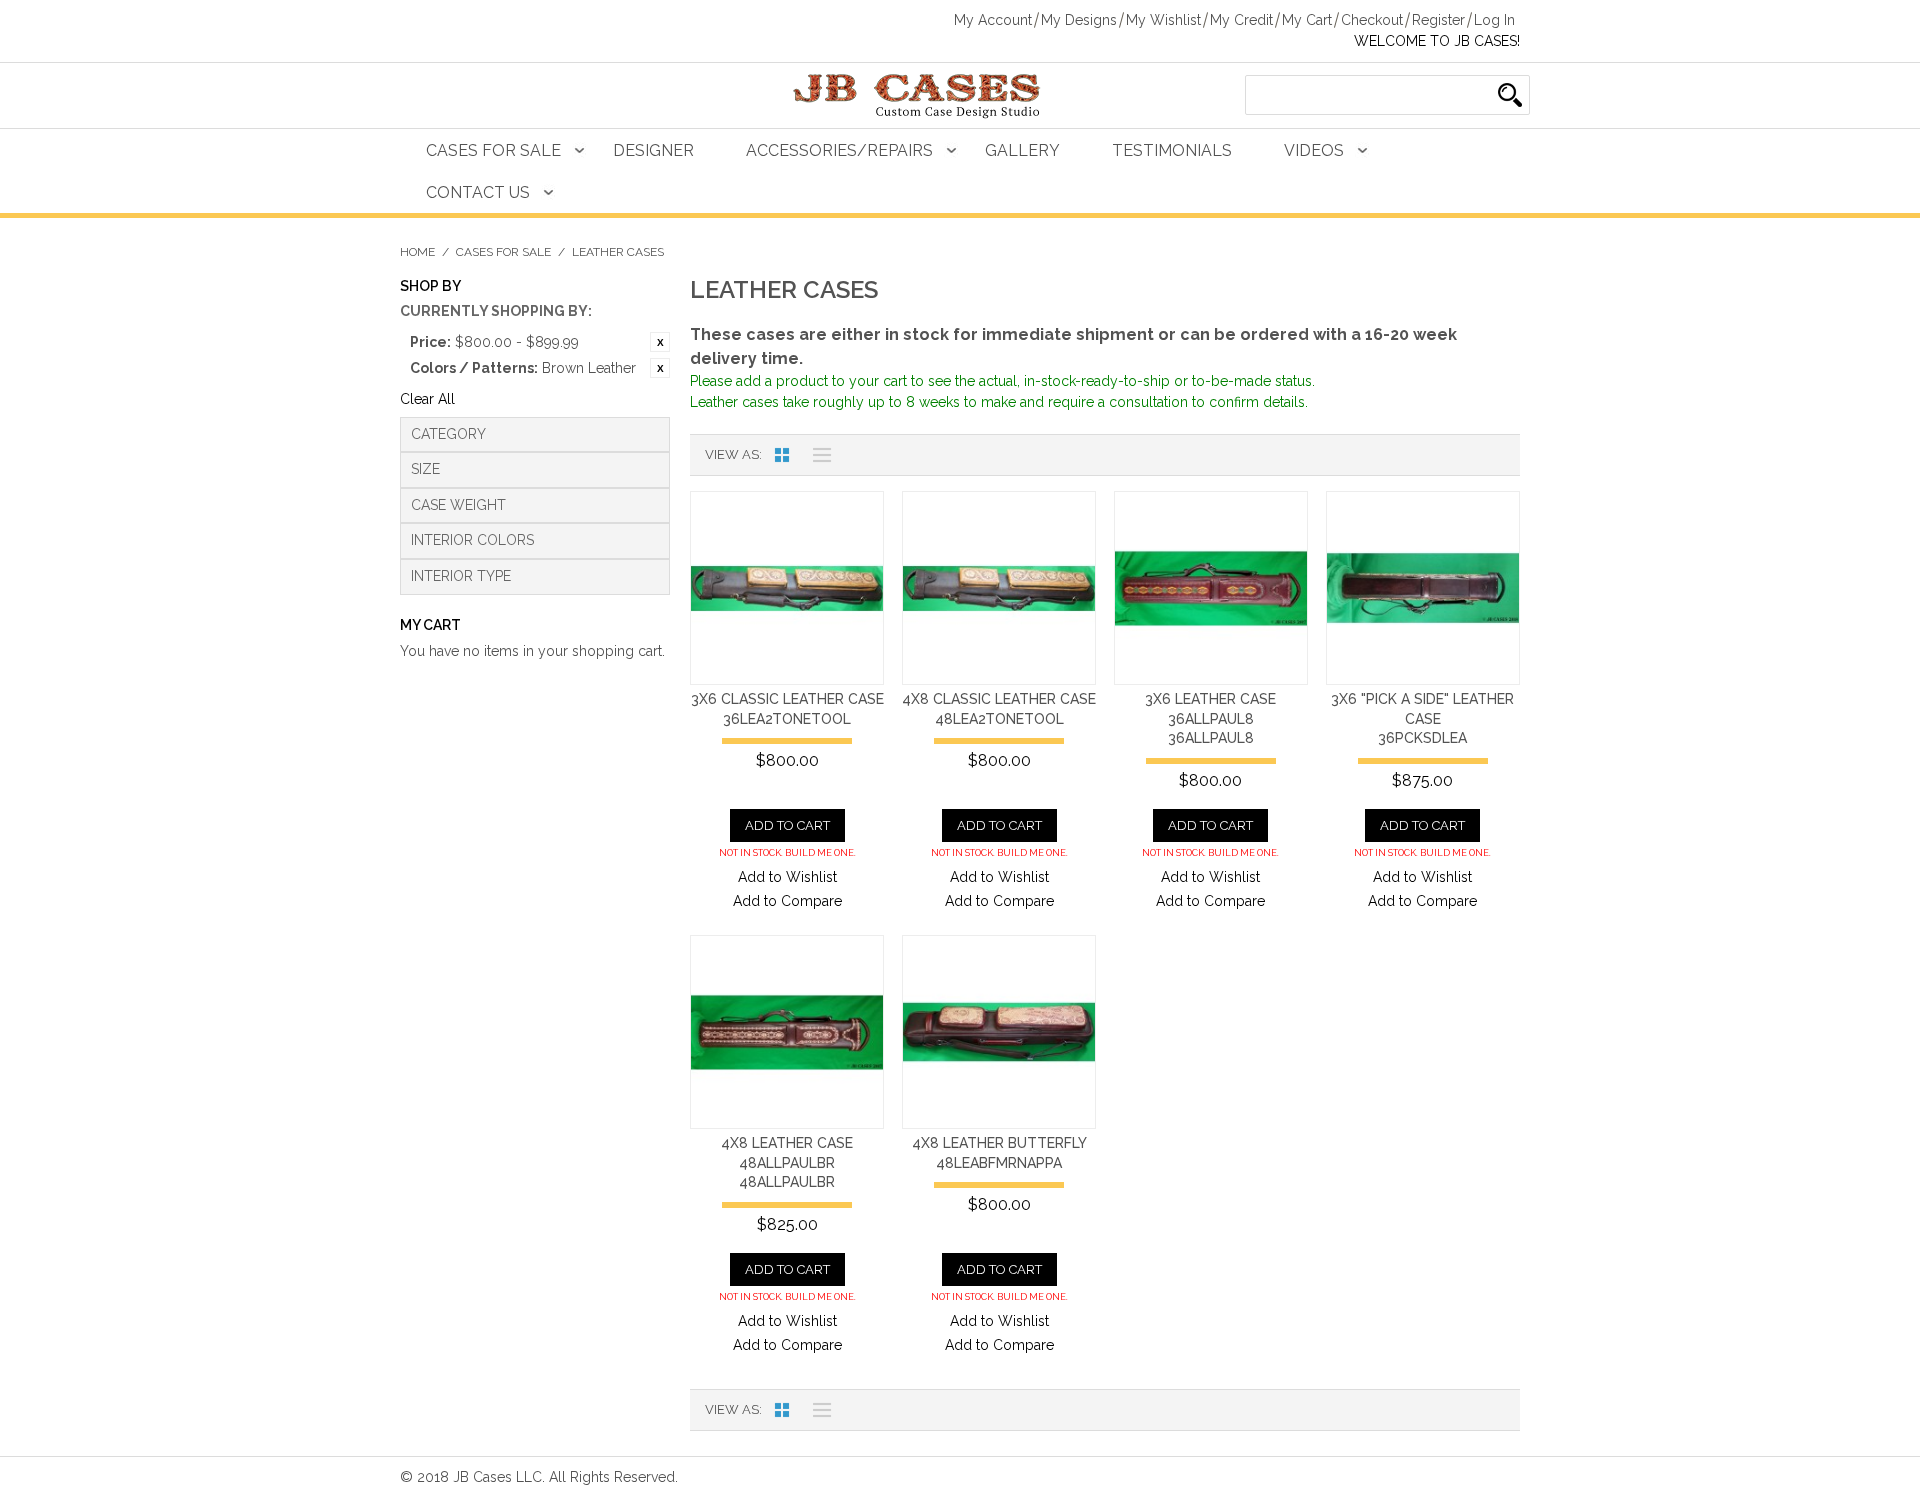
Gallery (1022, 150)
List (817, 455)
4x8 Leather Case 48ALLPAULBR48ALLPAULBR (787, 1162)
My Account (993, 20)
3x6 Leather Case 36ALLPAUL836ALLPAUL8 (1210, 718)
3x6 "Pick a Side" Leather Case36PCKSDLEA (1422, 718)
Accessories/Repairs (839, 150)
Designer (653, 150)
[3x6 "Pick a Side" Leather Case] (1423, 588)
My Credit (1241, 20)
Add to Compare (787, 901)
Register (1438, 20)
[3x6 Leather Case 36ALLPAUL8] (1211, 588)
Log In (1494, 20)
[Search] (1510, 95)
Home (417, 252)
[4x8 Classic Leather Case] (999, 588)
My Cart (1307, 20)
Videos (1314, 150)
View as (732, 454)
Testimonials (1172, 150)
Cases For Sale (493, 150)
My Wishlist (1163, 20)
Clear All (427, 399)
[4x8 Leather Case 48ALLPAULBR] (787, 1032)
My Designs (1079, 20)
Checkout (1372, 20)
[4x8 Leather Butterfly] (999, 1032)
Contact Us (478, 192)
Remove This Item (660, 342)
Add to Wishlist (787, 877)
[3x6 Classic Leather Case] (787, 588)
